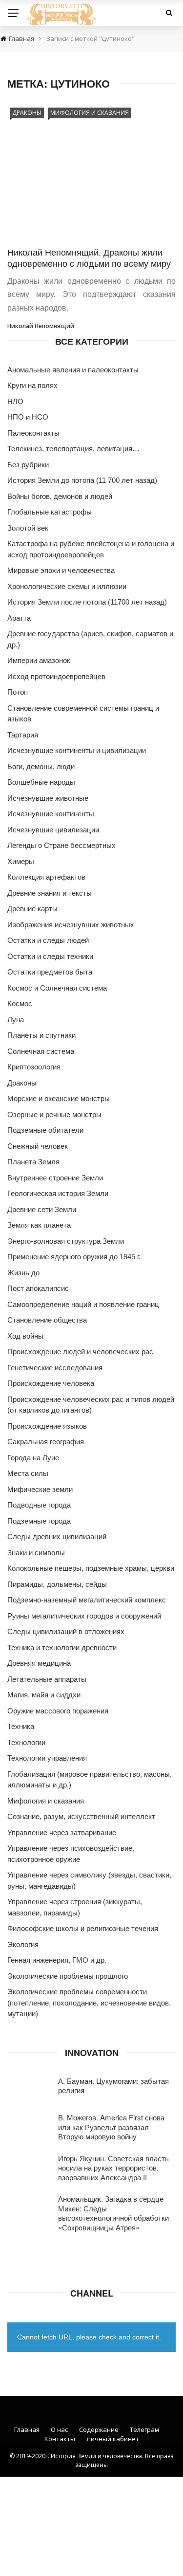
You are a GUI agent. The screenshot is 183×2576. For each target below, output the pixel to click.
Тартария (23, 735)
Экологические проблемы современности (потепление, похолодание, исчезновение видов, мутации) (89, 2003)
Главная (27, 2429)
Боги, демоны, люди (41, 766)
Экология (23, 1944)
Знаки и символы (36, 1553)
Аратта (19, 618)
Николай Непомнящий (41, 326)
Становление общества (47, 1320)
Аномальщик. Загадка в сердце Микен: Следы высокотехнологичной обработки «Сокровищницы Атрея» (113, 2213)
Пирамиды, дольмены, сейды (57, 1584)
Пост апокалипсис (38, 1288)
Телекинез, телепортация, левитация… (73, 449)
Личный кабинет (113, 2439)
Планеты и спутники (41, 1035)
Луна (16, 1020)
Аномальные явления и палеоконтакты (73, 370)
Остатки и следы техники (50, 956)
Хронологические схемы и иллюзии (67, 586)
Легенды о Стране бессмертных (61, 845)
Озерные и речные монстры (54, 1114)
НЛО (15, 401)
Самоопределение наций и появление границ (83, 1304)
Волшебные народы (41, 782)
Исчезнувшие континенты (51, 814)
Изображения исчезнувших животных (71, 925)
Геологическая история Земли (58, 1193)
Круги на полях (32, 385)
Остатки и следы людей (48, 940)
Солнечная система (41, 1051)
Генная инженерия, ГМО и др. (57, 1960)
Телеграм (144, 2429)
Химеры (21, 861)
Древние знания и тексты (50, 893)
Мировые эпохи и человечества (61, 570)
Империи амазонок (39, 660)
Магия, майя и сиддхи (44, 1695)
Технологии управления (47, 1758)
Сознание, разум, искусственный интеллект (81, 1816)
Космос (20, 1003)
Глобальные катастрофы (50, 512)
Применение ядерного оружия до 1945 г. (74, 1257)
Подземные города (39, 1521)
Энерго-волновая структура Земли (66, 1241)
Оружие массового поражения (58, 1711)
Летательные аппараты (47, 1679)
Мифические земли (40, 1489)
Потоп (18, 692)
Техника (21, 1726)
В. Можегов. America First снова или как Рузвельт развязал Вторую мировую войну (111, 2127)
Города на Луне (33, 1458)
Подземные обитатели (45, 1130)
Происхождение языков (47, 1426)
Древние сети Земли (42, 1209)
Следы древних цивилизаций (57, 1536)
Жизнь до (23, 1273)
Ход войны (25, 1336)
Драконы (27, 113)
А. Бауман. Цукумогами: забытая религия (113, 2086)
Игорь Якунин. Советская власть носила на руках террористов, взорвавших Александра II (113, 2168)
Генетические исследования (55, 1368)
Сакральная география (46, 1442)
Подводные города (39, 1505)
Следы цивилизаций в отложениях (66, 1631)
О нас (59, 2429)
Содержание (99, 2429)
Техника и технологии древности (62, 1647)
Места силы (28, 1473)
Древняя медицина (39, 1663)
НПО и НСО (28, 417)
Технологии (26, 1742)
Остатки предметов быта (50, 972)
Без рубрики (28, 465)
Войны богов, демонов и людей (60, 496)
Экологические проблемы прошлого (68, 1976)
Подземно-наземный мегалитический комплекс (87, 1600)
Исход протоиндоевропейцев (56, 676)
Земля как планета (39, 1225)
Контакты (60, 2439)
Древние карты (32, 909)
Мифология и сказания (90, 113)
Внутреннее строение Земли (55, 1178)
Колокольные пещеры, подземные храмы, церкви (91, 1568)
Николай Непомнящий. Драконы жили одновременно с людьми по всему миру (89, 257)
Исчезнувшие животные (48, 798)
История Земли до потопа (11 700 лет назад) (82, 480)
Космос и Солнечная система (57, 988)
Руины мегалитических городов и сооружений (84, 1616)
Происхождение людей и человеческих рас (80, 1352)
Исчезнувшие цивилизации (53, 830)
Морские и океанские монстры (59, 1098)
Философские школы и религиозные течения (83, 1928)
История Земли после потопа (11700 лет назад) (87, 602)
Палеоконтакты (33, 433)
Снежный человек (38, 1146)
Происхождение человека (51, 1383)
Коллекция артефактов (46, 877)
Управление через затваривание (62, 1832)
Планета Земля (33, 1162)
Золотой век (28, 528)
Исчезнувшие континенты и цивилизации (77, 750)
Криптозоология (34, 1067)
